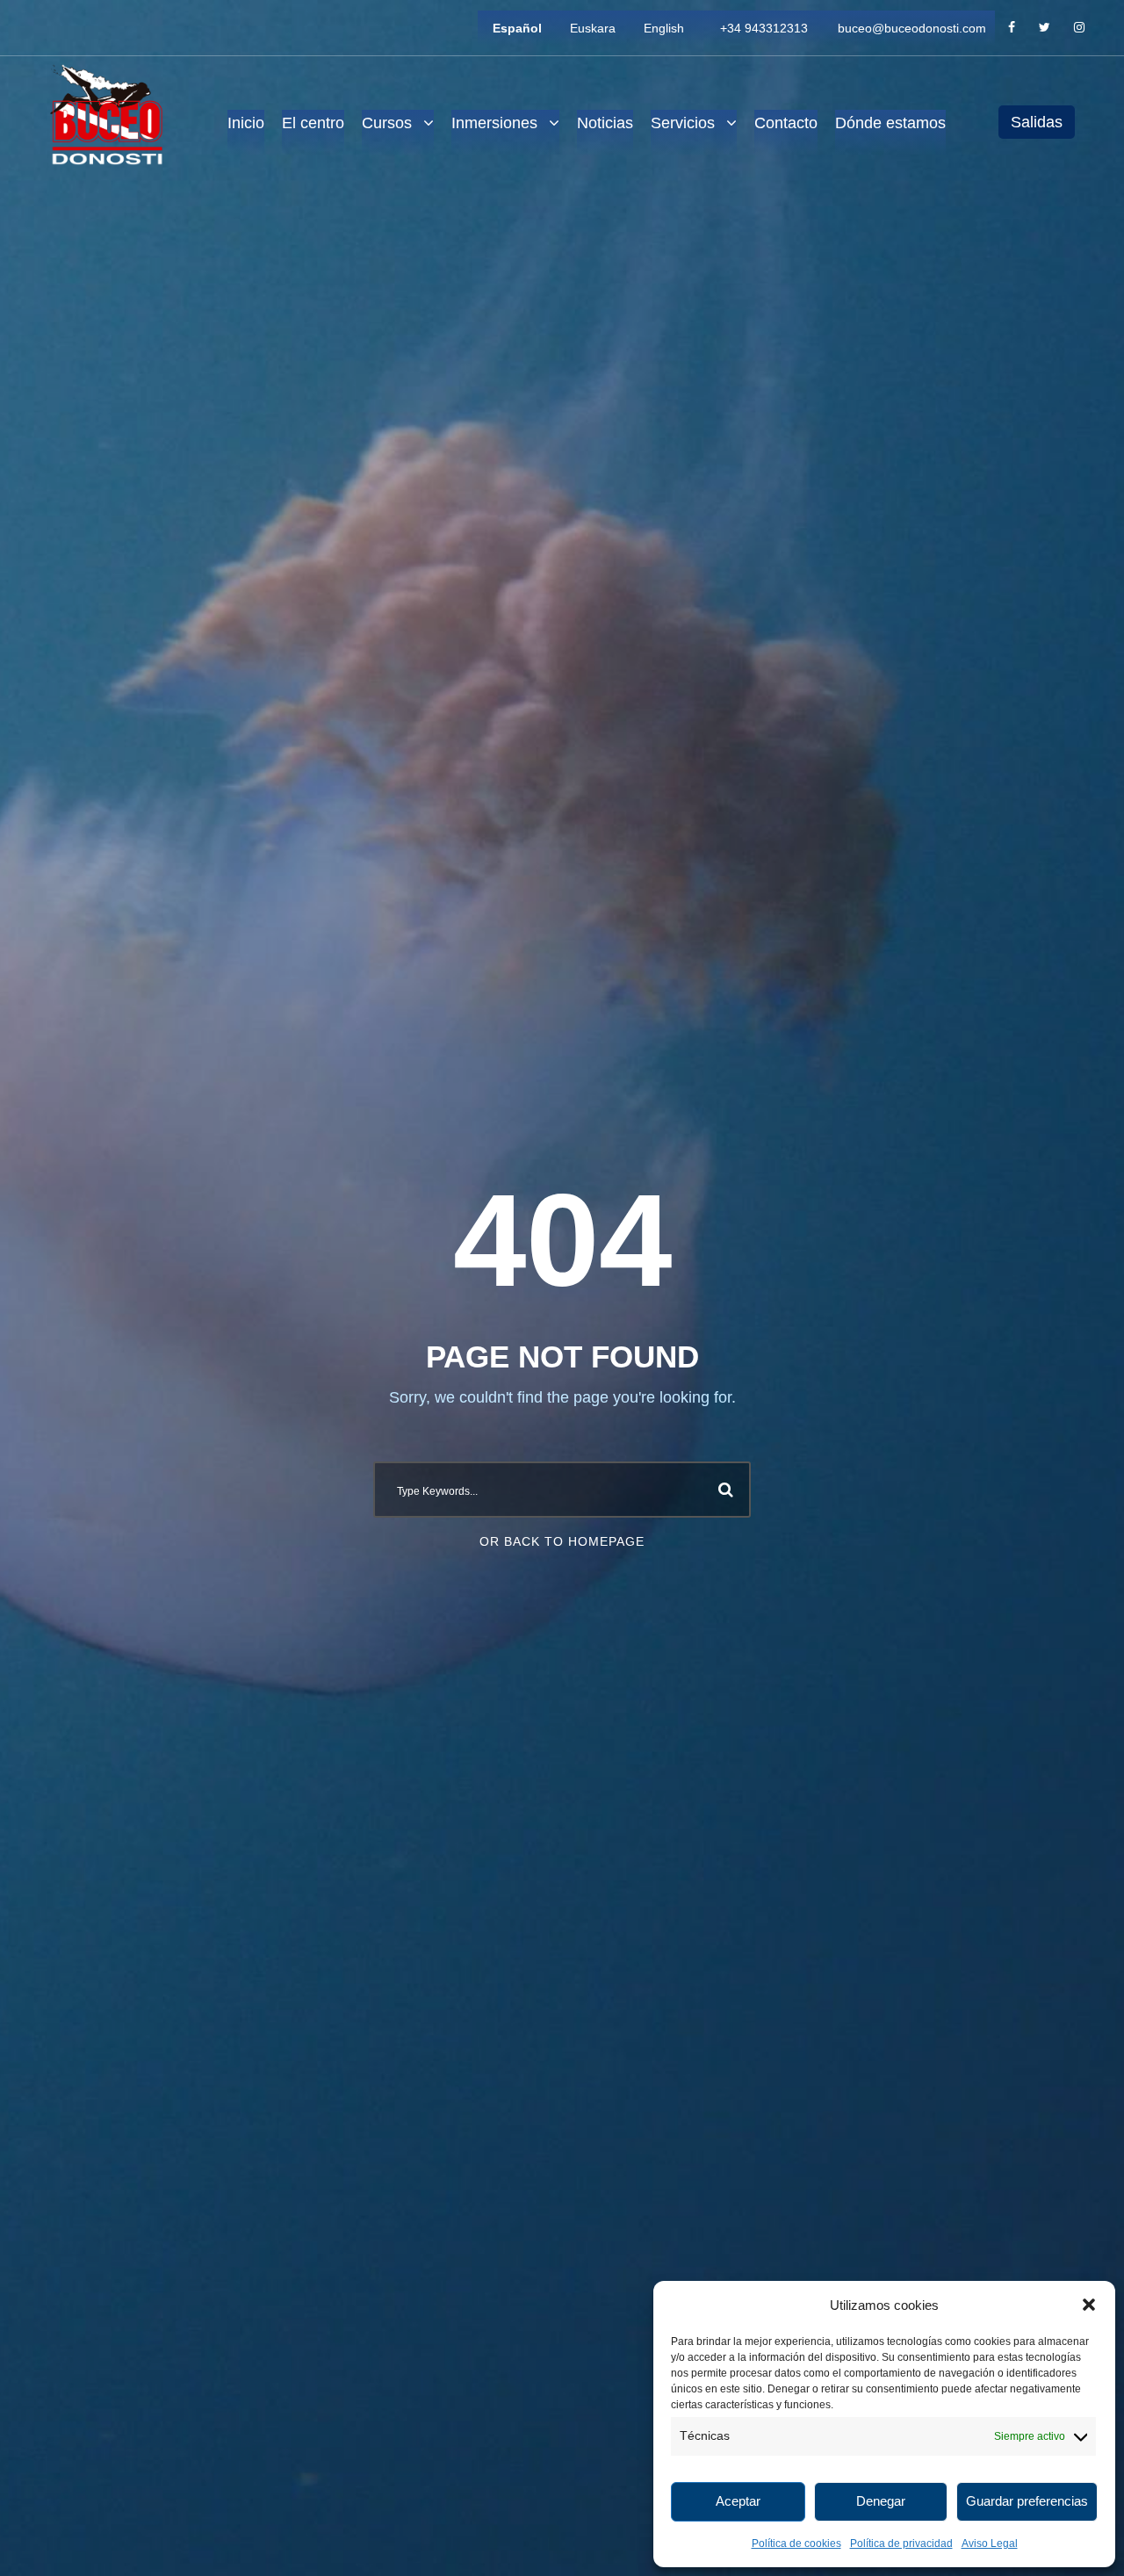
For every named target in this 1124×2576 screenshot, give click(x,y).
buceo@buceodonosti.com (912, 28)
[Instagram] (1079, 28)
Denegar (881, 2501)
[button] (1089, 2305)
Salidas (1037, 122)
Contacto (786, 123)
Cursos (387, 123)
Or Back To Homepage (562, 1541)
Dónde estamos (890, 123)
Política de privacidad (901, 2544)
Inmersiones (494, 123)
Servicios (683, 123)
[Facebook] (1012, 28)
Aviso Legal (990, 2544)
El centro (313, 123)
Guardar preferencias (1027, 2501)
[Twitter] (1045, 28)
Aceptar (738, 2501)
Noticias (605, 123)
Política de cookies (796, 2544)
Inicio (246, 123)
